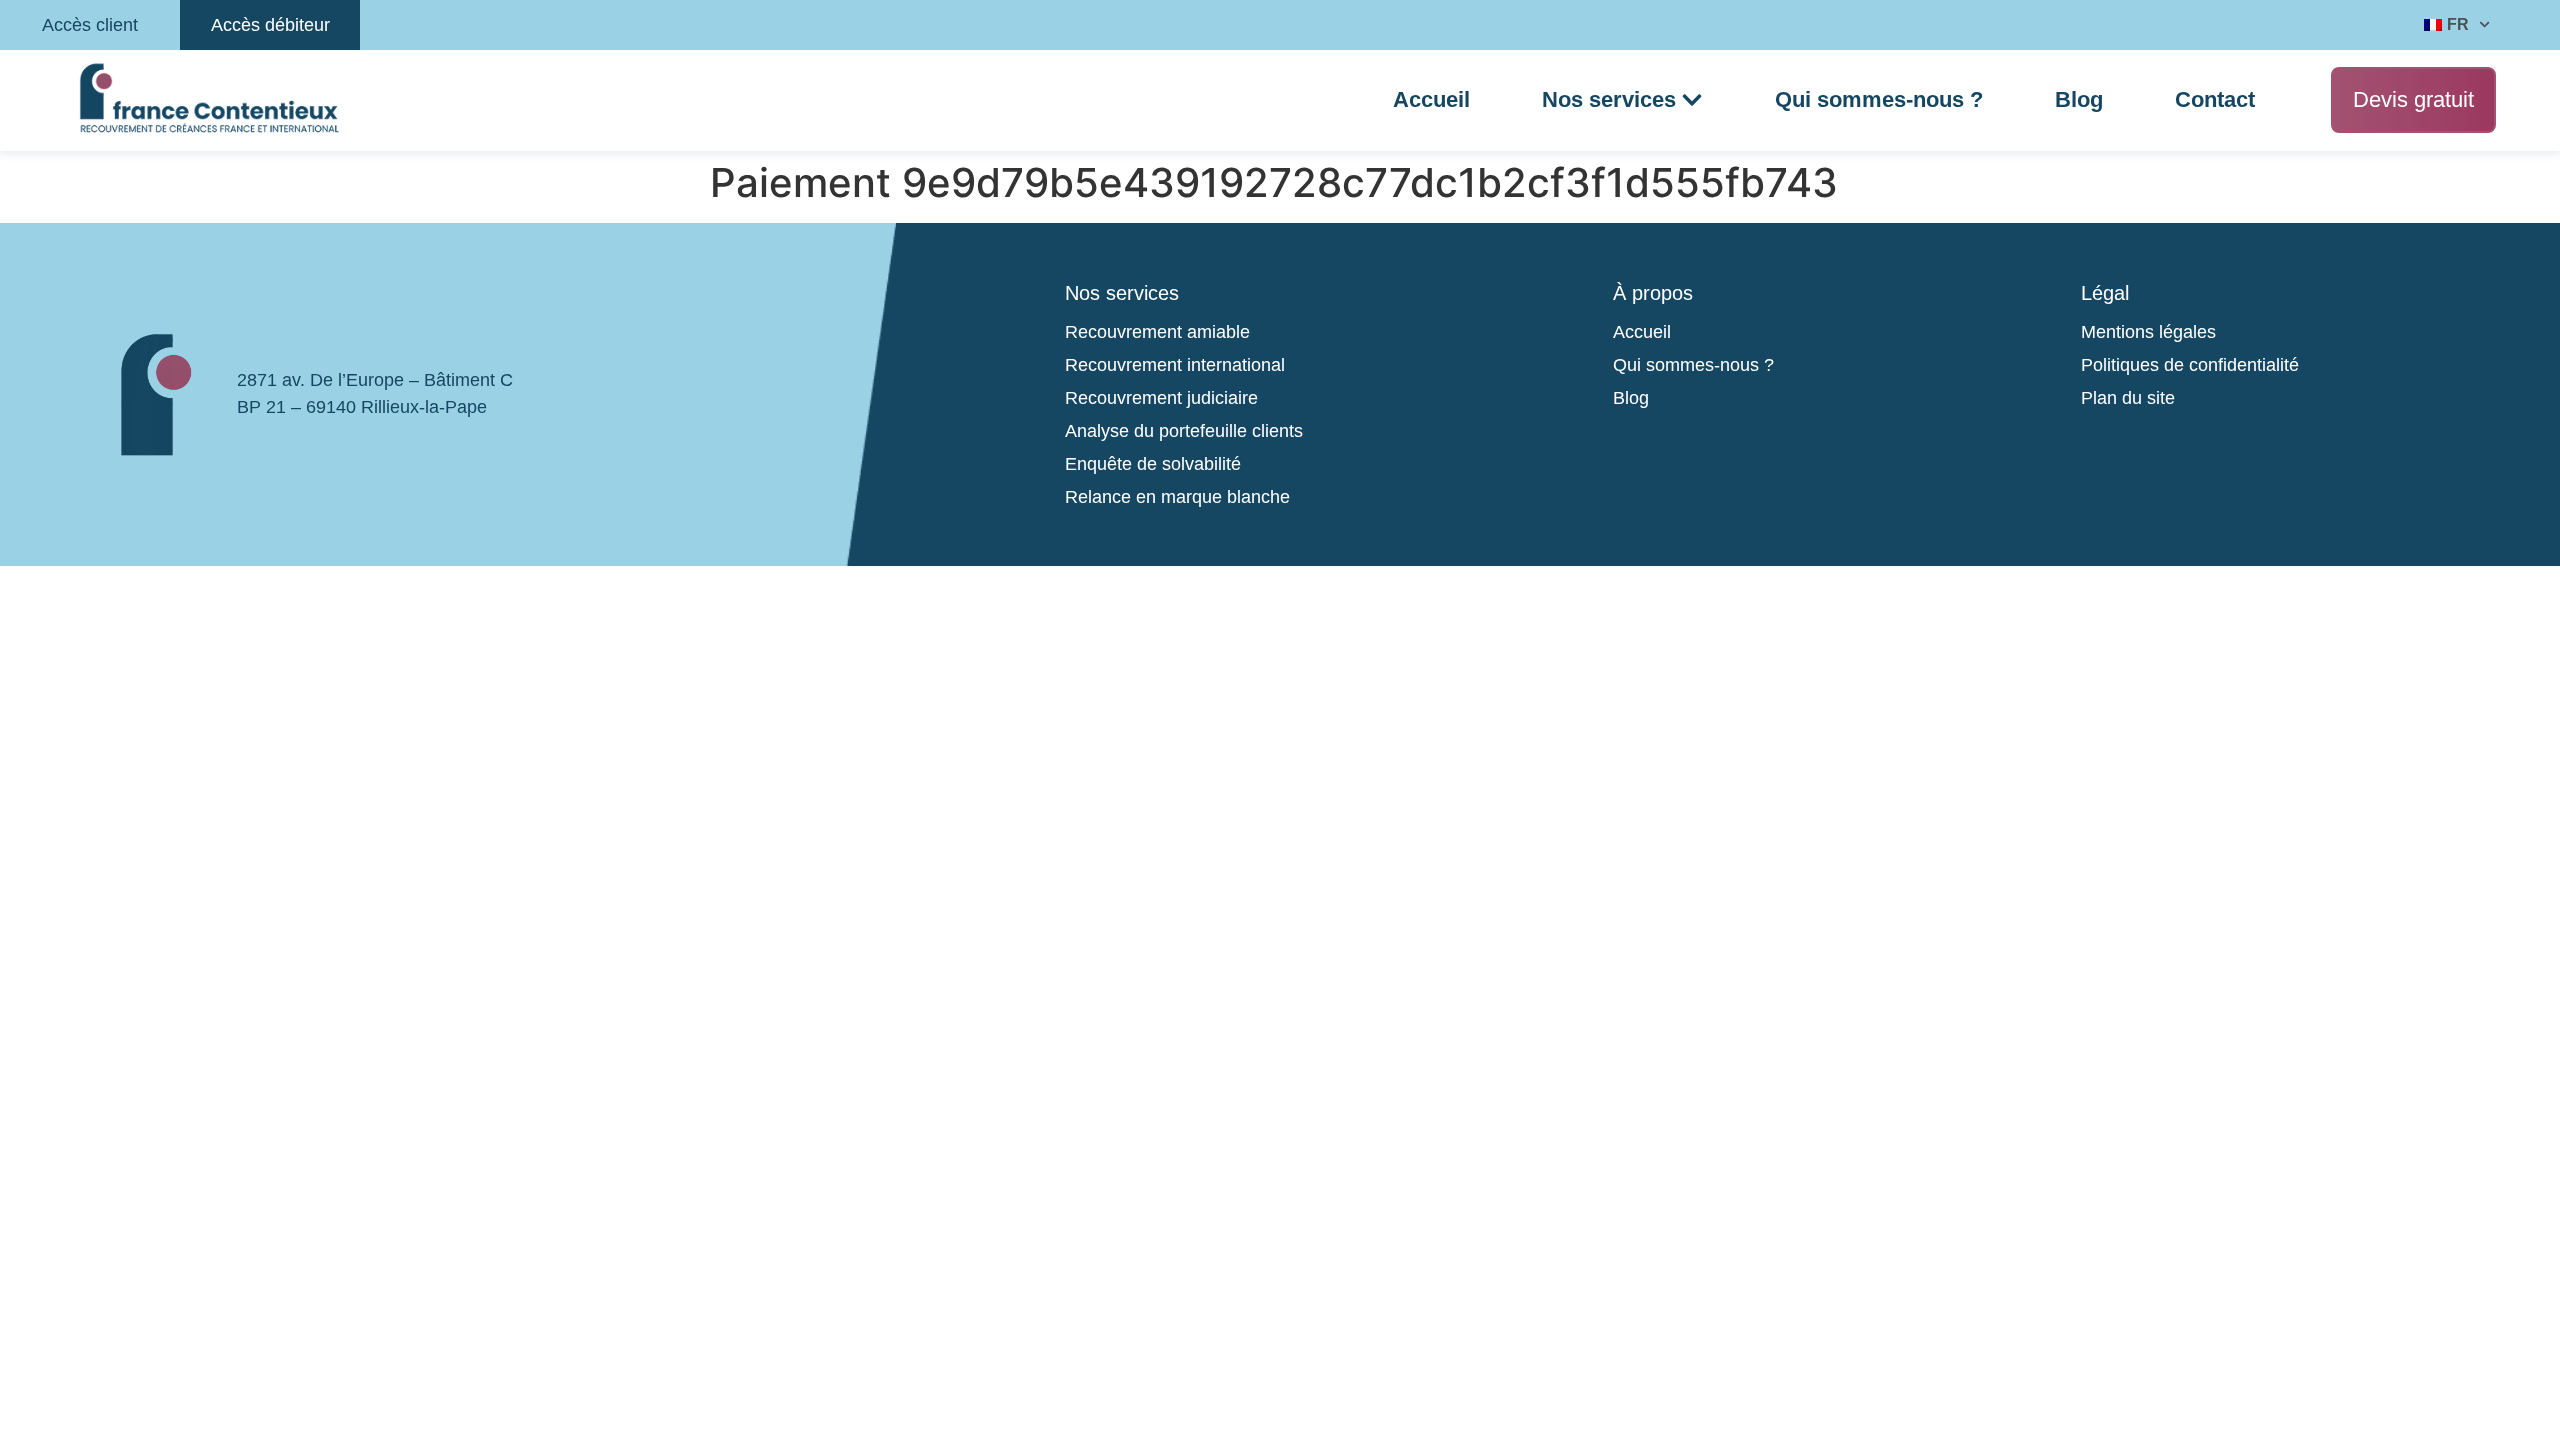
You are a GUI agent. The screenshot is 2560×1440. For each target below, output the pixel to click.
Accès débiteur (270, 25)
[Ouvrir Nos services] (1692, 100)
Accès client (90, 25)
